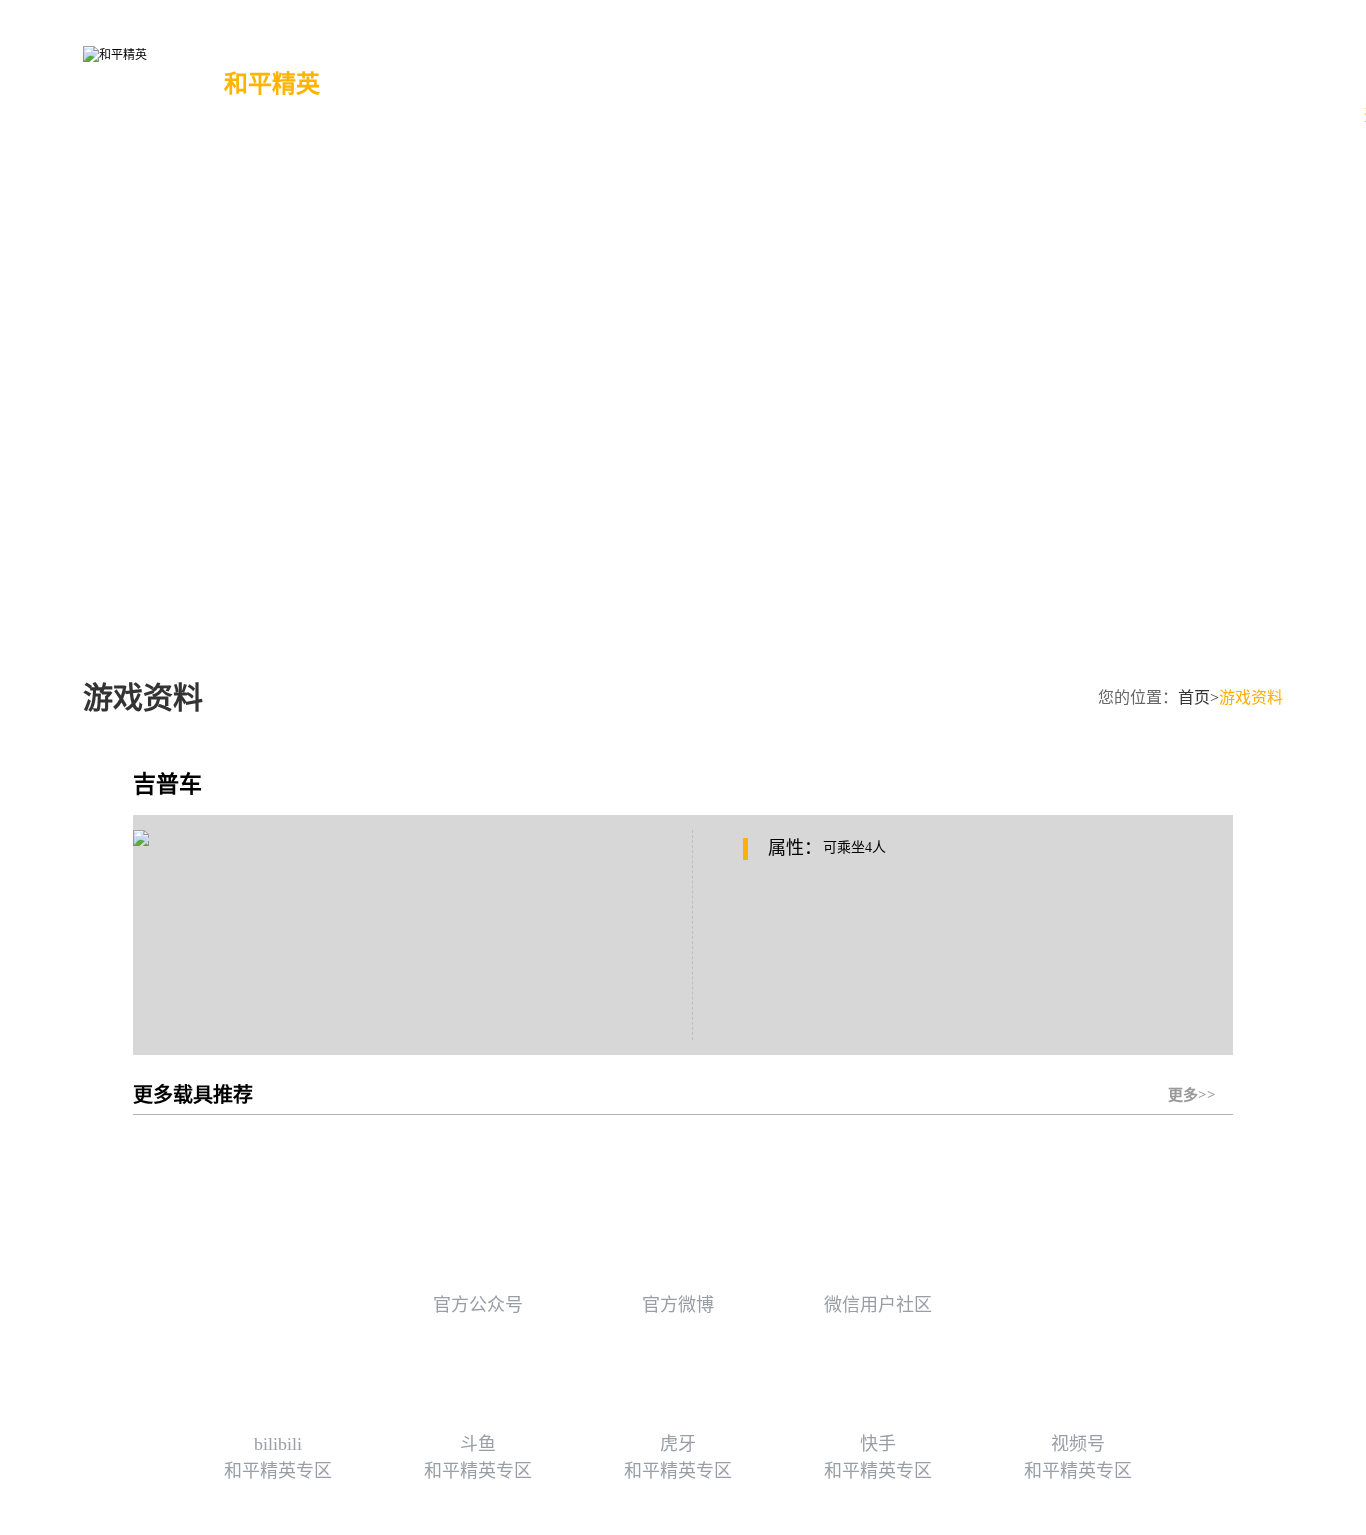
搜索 (1076, 82)
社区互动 (992, 91)
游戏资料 (572, 91)
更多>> (1200, 1075)
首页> (1198, 697)
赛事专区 (677, 91)
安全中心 (782, 91)
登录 (1340, 78)
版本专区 (467, 91)
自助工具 (887, 91)
